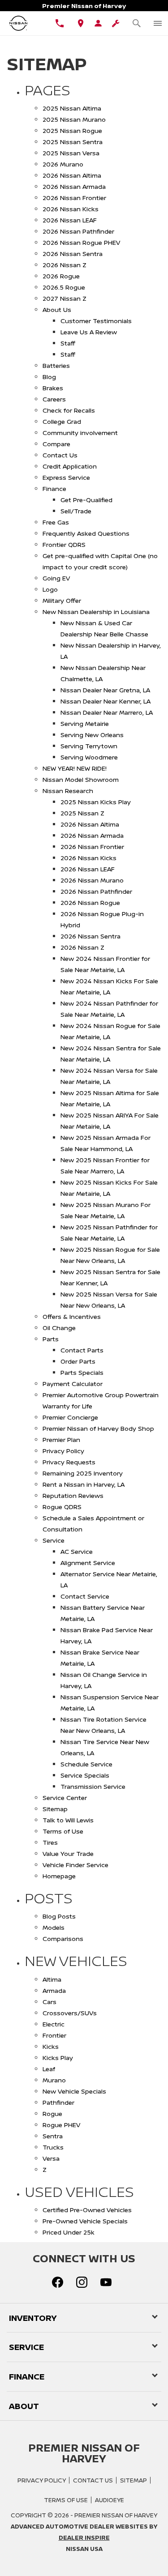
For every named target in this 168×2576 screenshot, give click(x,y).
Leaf (49, 2069)
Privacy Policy (63, 1451)
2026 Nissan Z (65, 265)
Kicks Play (58, 2058)
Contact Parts (82, 1350)
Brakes (53, 388)
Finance (54, 488)
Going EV (56, 578)
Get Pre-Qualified (86, 500)
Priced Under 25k (69, 2232)
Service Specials (85, 1775)
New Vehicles (76, 1961)
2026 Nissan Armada (74, 186)
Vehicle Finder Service (75, 1865)
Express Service (66, 477)
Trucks (53, 2147)
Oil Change (59, 1328)
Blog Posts (59, 1916)
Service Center (65, 1798)
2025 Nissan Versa (71, 153)
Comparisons (63, 1938)
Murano (54, 2080)
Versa (51, 2158)
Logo (50, 589)
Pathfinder (58, 2102)
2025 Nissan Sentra (73, 142)
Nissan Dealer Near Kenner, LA (106, 701)
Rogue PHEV (61, 2125)
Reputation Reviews (73, 1495)
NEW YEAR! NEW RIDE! (75, 768)
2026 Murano (63, 164)
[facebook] (58, 2282)
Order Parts (78, 1361)
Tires (50, 1842)
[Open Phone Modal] (60, 23)
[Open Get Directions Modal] (81, 23)
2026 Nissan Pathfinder (78, 231)
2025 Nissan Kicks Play (96, 802)
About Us (57, 309)
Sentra (53, 2136)
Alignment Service (88, 1563)
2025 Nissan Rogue (72, 130)
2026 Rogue (61, 276)
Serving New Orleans (92, 735)
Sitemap (55, 1809)
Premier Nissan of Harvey (116, 2515)
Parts (51, 1339)
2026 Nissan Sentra (73, 254)
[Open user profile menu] (98, 23)
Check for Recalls (69, 410)
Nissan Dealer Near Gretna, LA (105, 690)
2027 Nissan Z (65, 298)
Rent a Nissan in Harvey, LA (84, 1484)
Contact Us (60, 455)
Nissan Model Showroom (81, 779)
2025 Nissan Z (82, 813)
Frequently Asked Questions (86, 533)
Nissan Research (68, 791)
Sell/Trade (76, 511)
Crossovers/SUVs (70, 2013)
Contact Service (85, 1596)
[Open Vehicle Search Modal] (136, 23)
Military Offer (62, 600)
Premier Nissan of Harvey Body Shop (98, 1428)
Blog (49, 377)
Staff (68, 343)
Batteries (56, 365)
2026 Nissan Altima (72, 175)
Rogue (52, 2113)
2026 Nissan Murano (92, 880)
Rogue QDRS (62, 1507)
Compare (56, 444)
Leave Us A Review (89, 332)
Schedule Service (86, 1764)
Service (54, 1540)
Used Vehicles (79, 2192)
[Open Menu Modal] (157, 23)
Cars (50, 2002)
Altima (52, 1979)
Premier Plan (61, 1439)
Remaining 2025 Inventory (83, 1473)
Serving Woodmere (89, 757)
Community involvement (80, 433)
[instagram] (82, 2282)
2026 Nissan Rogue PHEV (81, 242)
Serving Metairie (85, 723)
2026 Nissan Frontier (74, 198)
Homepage (59, 1876)
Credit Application (70, 466)
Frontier (54, 2035)
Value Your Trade (68, 1853)
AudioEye (110, 2500)
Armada (54, 1990)
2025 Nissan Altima (72, 108)
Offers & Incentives (72, 1316)
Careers (54, 399)
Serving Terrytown (89, 746)
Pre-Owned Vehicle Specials (85, 2221)
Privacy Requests (69, 1462)
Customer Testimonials (96, 321)
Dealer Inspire (84, 2538)
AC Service (77, 1551)
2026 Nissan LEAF (70, 220)
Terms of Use (63, 1831)
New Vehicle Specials (74, 2091)
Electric (54, 2024)
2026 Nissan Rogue (90, 902)
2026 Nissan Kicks (71, 209)
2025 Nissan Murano (74, 119)
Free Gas (56, 522)
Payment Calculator (73, 1384)
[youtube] (106, 2282)
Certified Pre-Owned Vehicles (87, 2210)
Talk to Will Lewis (68, 1820)
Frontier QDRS (64, 544)
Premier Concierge (70, 1417)
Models (54, 1927)
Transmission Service (93, 1786)
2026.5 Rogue (64, 287)
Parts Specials (82, 1372)
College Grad (62, 421)
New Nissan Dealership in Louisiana (96, 612)
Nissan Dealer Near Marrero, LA (107, 712)
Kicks (51, 2046)
